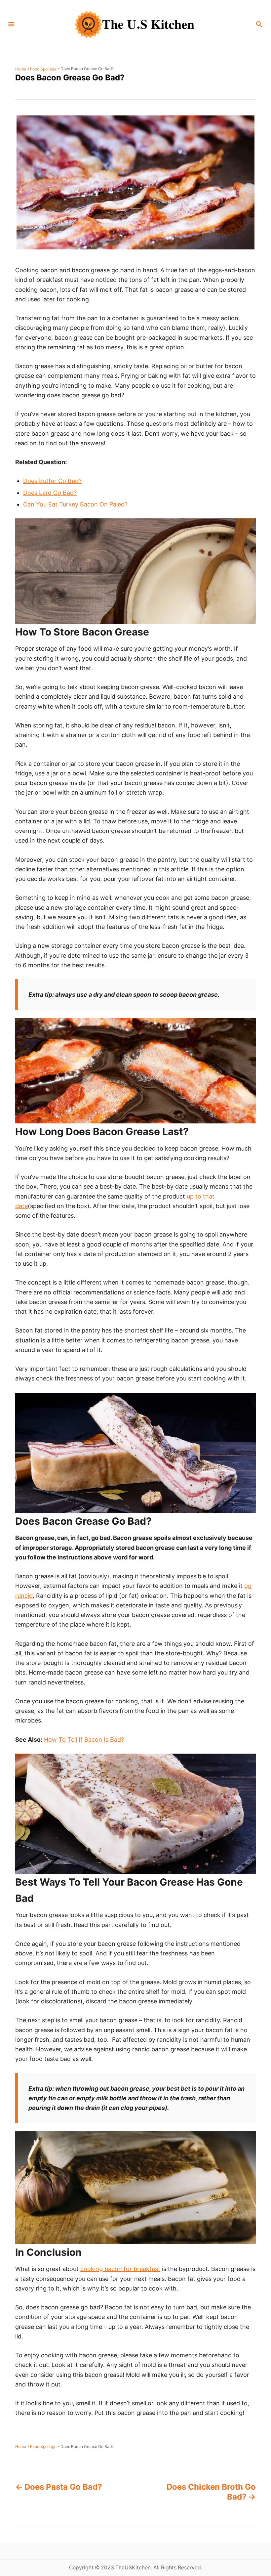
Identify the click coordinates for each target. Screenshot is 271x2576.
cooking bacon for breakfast (120, 2269)
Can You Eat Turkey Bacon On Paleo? (75, 504)
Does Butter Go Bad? (52, 481)
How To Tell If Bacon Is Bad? (84, 1740)
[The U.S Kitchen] (135, 24)
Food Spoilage (43, 69)
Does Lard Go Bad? (50, 493)
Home (21, 69)
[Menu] (11, 25)
